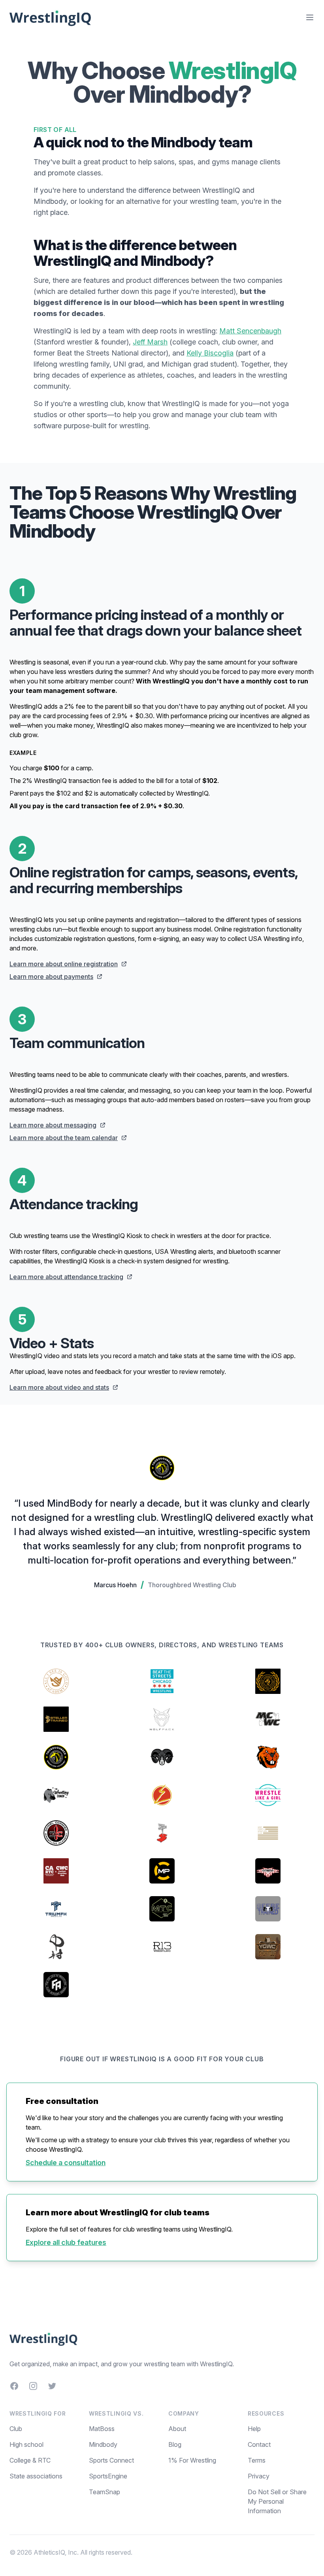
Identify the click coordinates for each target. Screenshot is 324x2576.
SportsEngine (108, 2476)
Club (16, 2429)
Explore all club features (66, 2242)
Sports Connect (111, 2460)
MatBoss (102, 2429)
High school (26, 2444)
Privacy (259, 2476)
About (177, 2429)
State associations (36, 2476)
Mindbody (103, 2444)
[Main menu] (310, 17)
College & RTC (30, 2460)
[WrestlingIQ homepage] (51, 17)
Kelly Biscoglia (210, 353)
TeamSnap (105, 2492)
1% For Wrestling (192, 2460)
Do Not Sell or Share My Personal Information (277, 2501)
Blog (175, 2444)
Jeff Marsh (150, 342)
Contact (259, 2444)
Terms (257, 2460)
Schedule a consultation (66, 2163)
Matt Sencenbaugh (250, 331)
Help (254, 2429)
